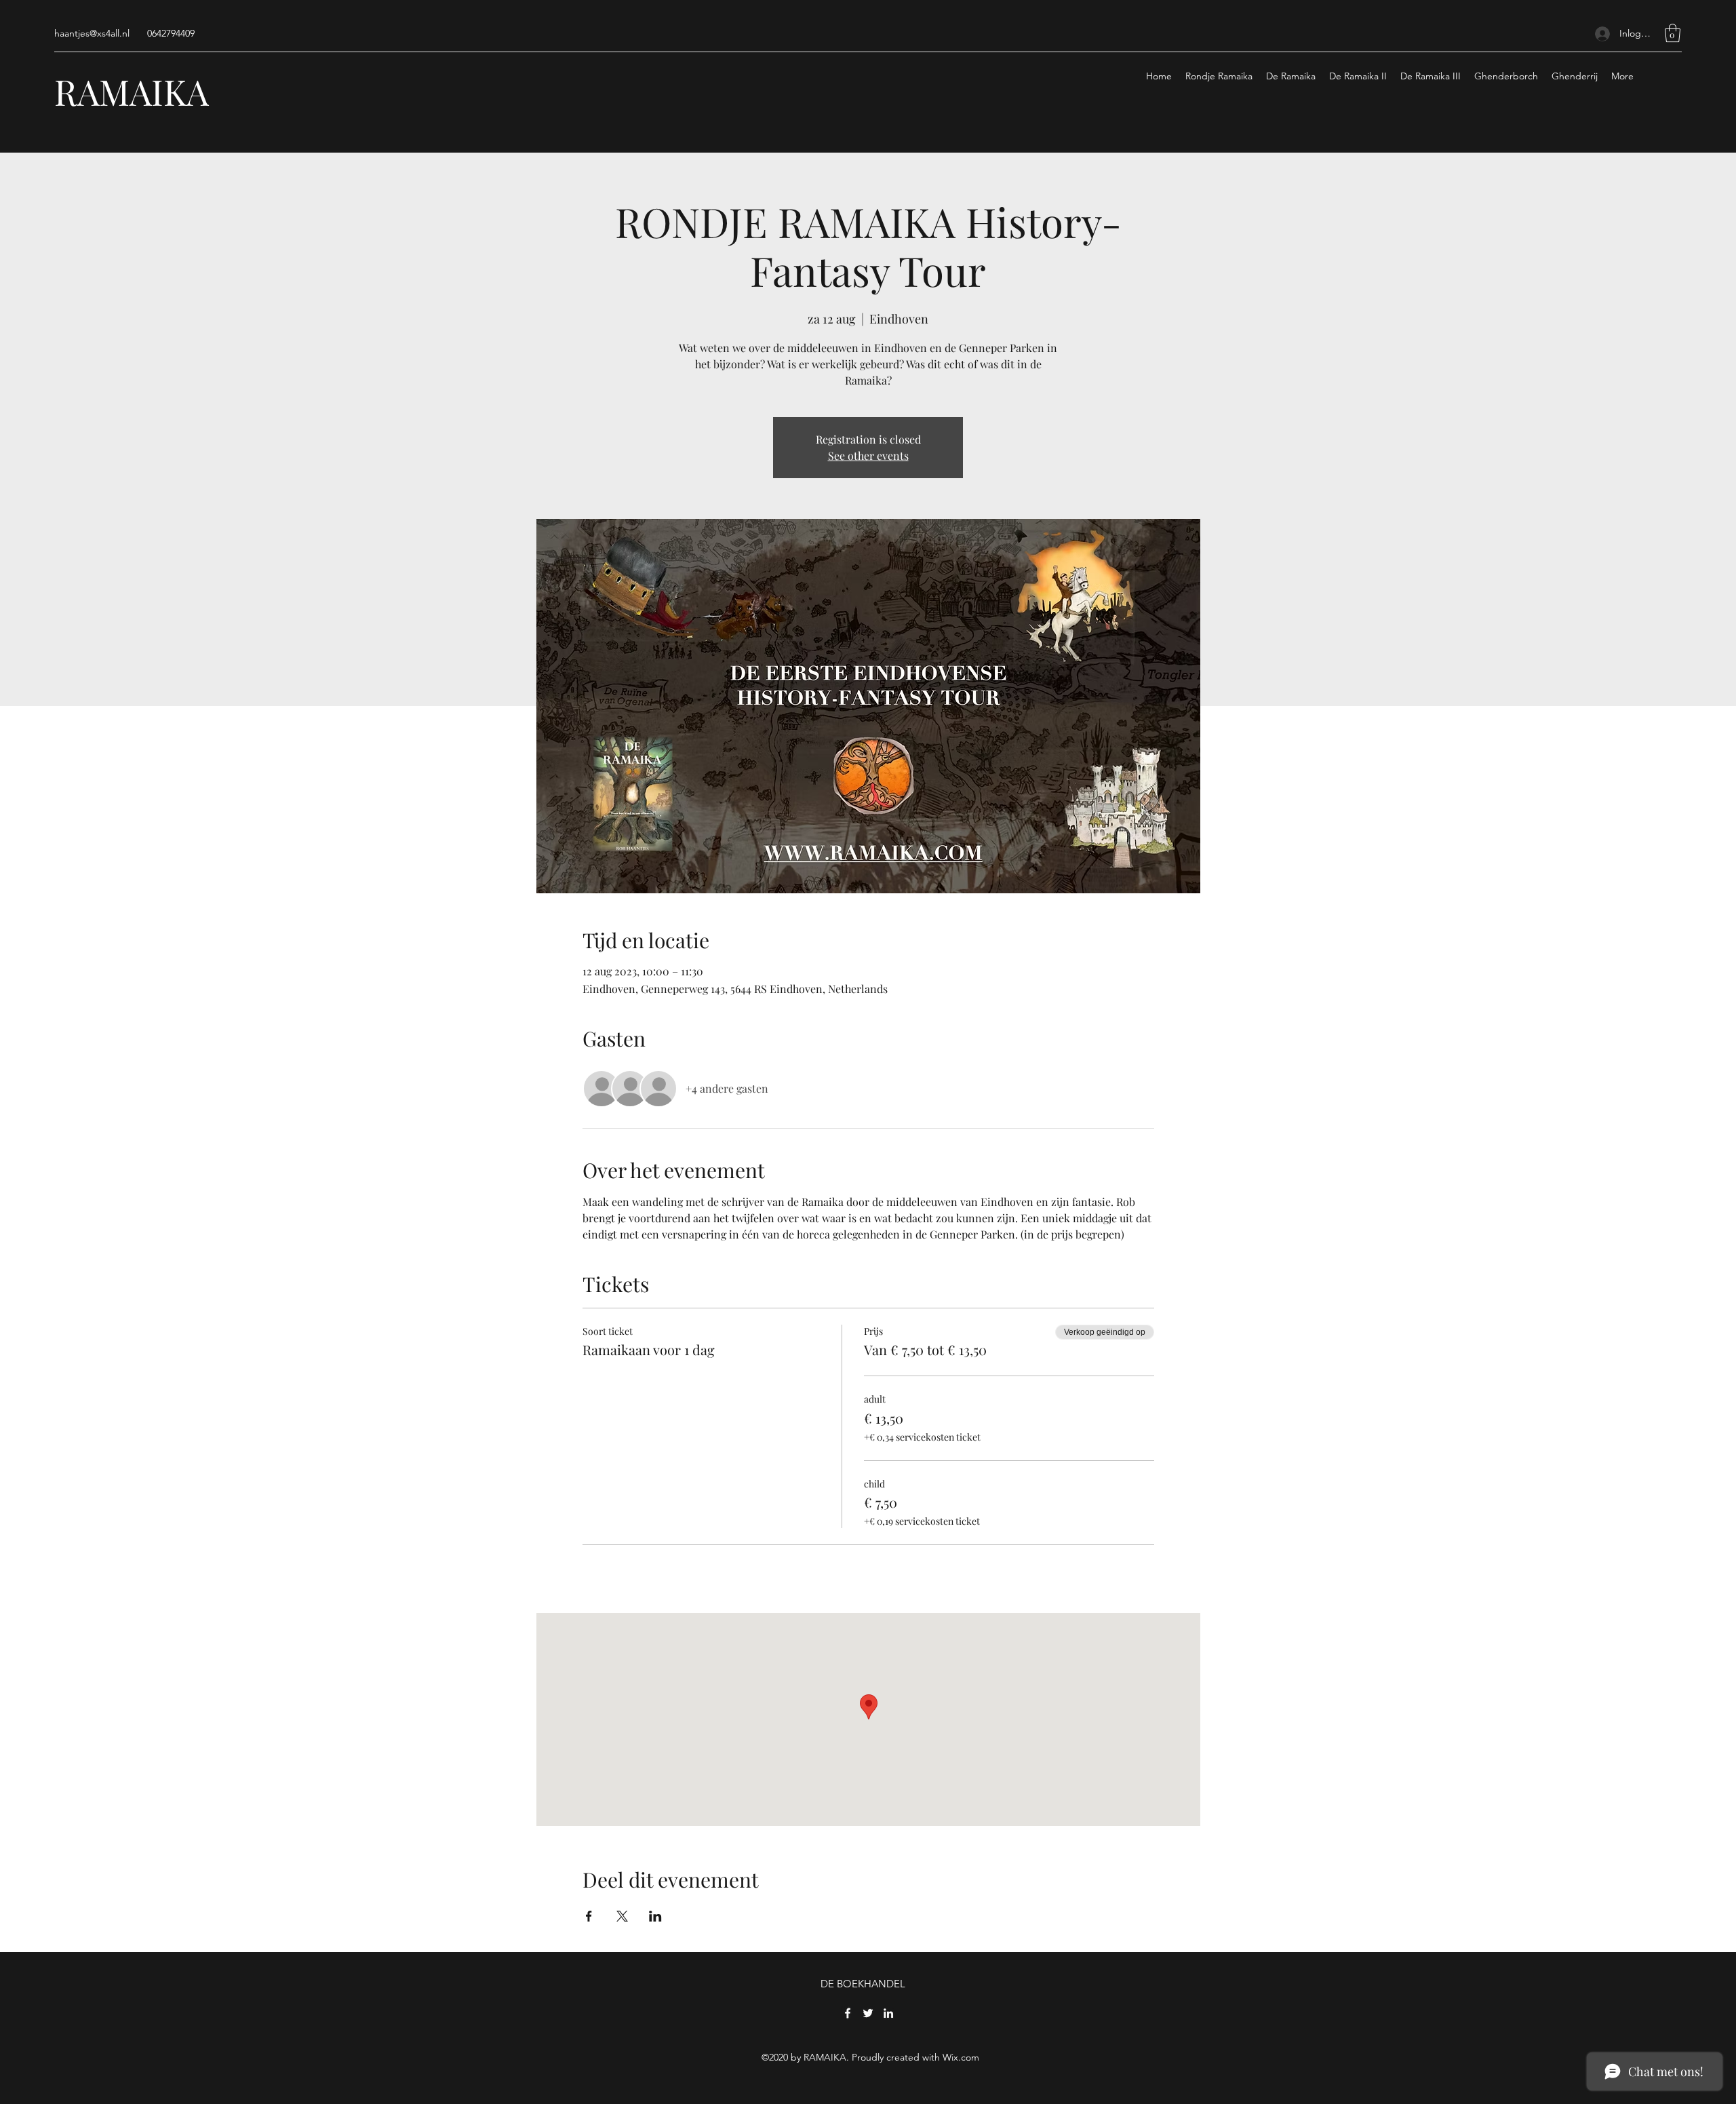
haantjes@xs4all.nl (92, 33)
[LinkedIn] (888, 2013)
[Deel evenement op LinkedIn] (655, 1916)
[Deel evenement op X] (622, 1916)
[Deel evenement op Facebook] (589, 1916)
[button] (1673, 33)
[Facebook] (848, 2013)
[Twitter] (868, 2013)
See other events (868, 455)
